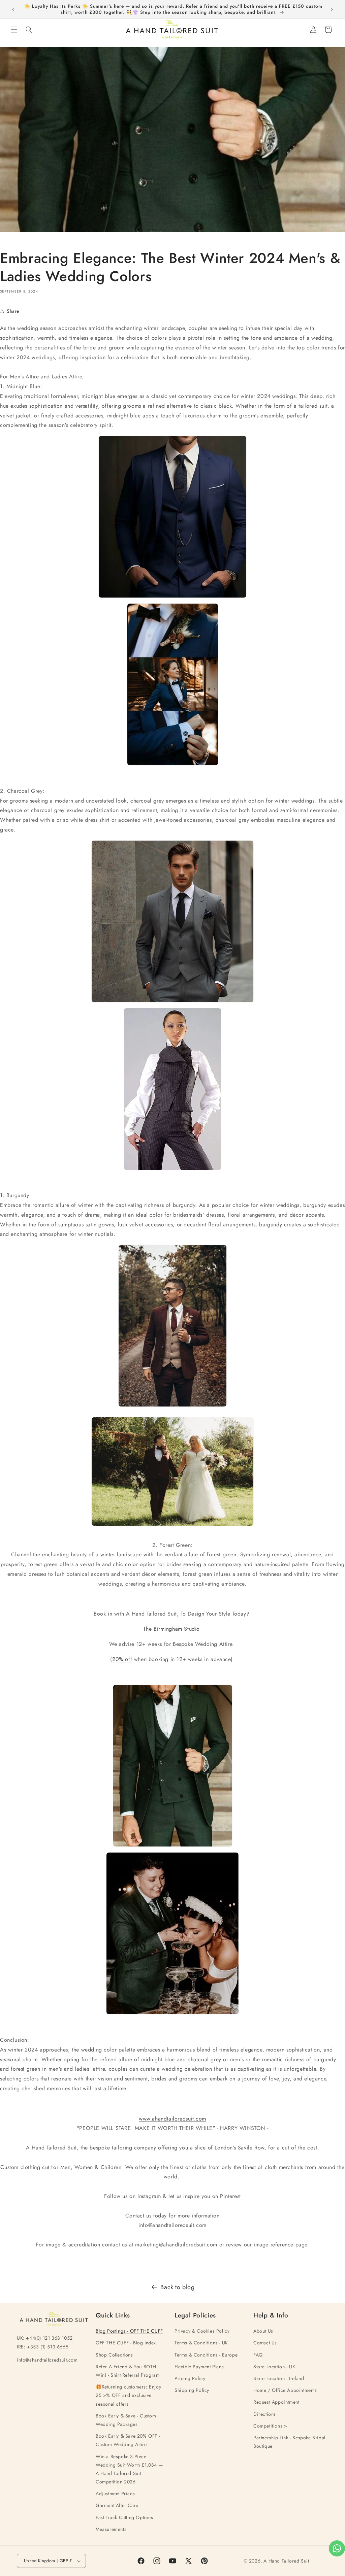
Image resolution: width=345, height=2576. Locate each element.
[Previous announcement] (13, 9)
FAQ (258, 2355)
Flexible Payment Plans (199, 2367)
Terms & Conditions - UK (201, 2343)
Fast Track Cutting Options (124, 2517)
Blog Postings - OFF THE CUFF (129, 2331)
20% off (122, 1659)
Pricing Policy (190, 2378)
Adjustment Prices (115, 2494)
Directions (265, 2414)
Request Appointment (276, 2402)
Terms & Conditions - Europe (206, 2355)
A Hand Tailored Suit (286, 2561)
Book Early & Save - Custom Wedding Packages (126, 2420)
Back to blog (177, 2287)
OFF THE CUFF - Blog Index (126, 2343)
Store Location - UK (274, 2367)
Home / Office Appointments (285, 2390)
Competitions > (270, 2426)
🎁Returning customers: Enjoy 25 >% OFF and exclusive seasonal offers (128, 2395)
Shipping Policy (192, 2390)
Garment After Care (117, 2505)
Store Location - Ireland (279, 2378)
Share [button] (13, 311)
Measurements (111, 2529)
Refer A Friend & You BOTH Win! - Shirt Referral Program (128, 2371)
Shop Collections (114, 2355)
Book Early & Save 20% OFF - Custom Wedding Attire (128, 2440)
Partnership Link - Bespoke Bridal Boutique (289, 2442)
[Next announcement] (332, 9)
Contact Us (265, 2343)
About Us (263, 2331)
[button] (14, 30)
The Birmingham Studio (172, 1629)
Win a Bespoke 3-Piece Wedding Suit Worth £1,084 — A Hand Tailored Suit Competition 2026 (129, 2469)
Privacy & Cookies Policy (202, 2331)
